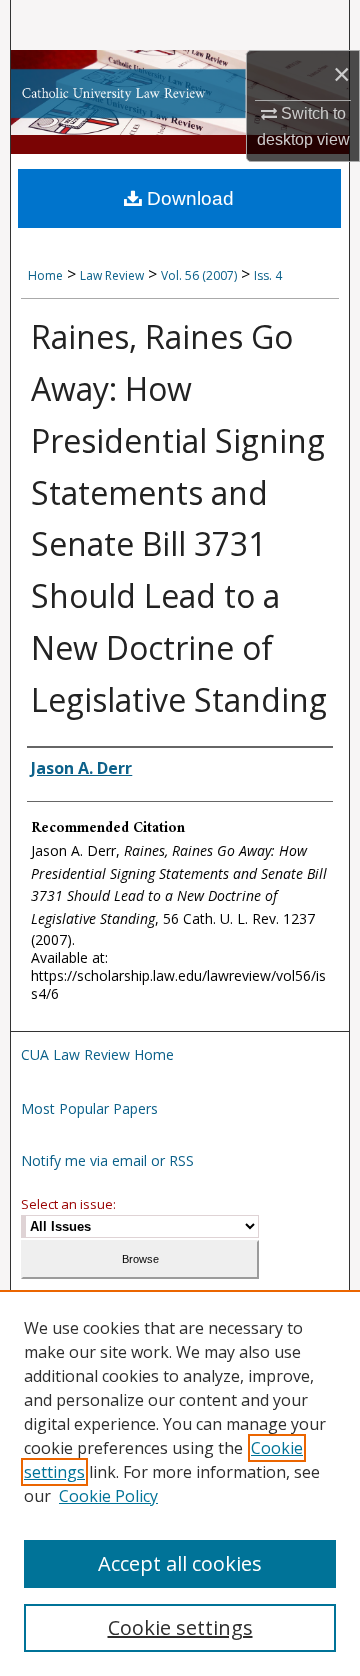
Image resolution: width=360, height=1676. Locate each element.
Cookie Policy (108, 1496)
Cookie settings (180, 1627)
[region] (180, 1483)
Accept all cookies (180, 1563)
